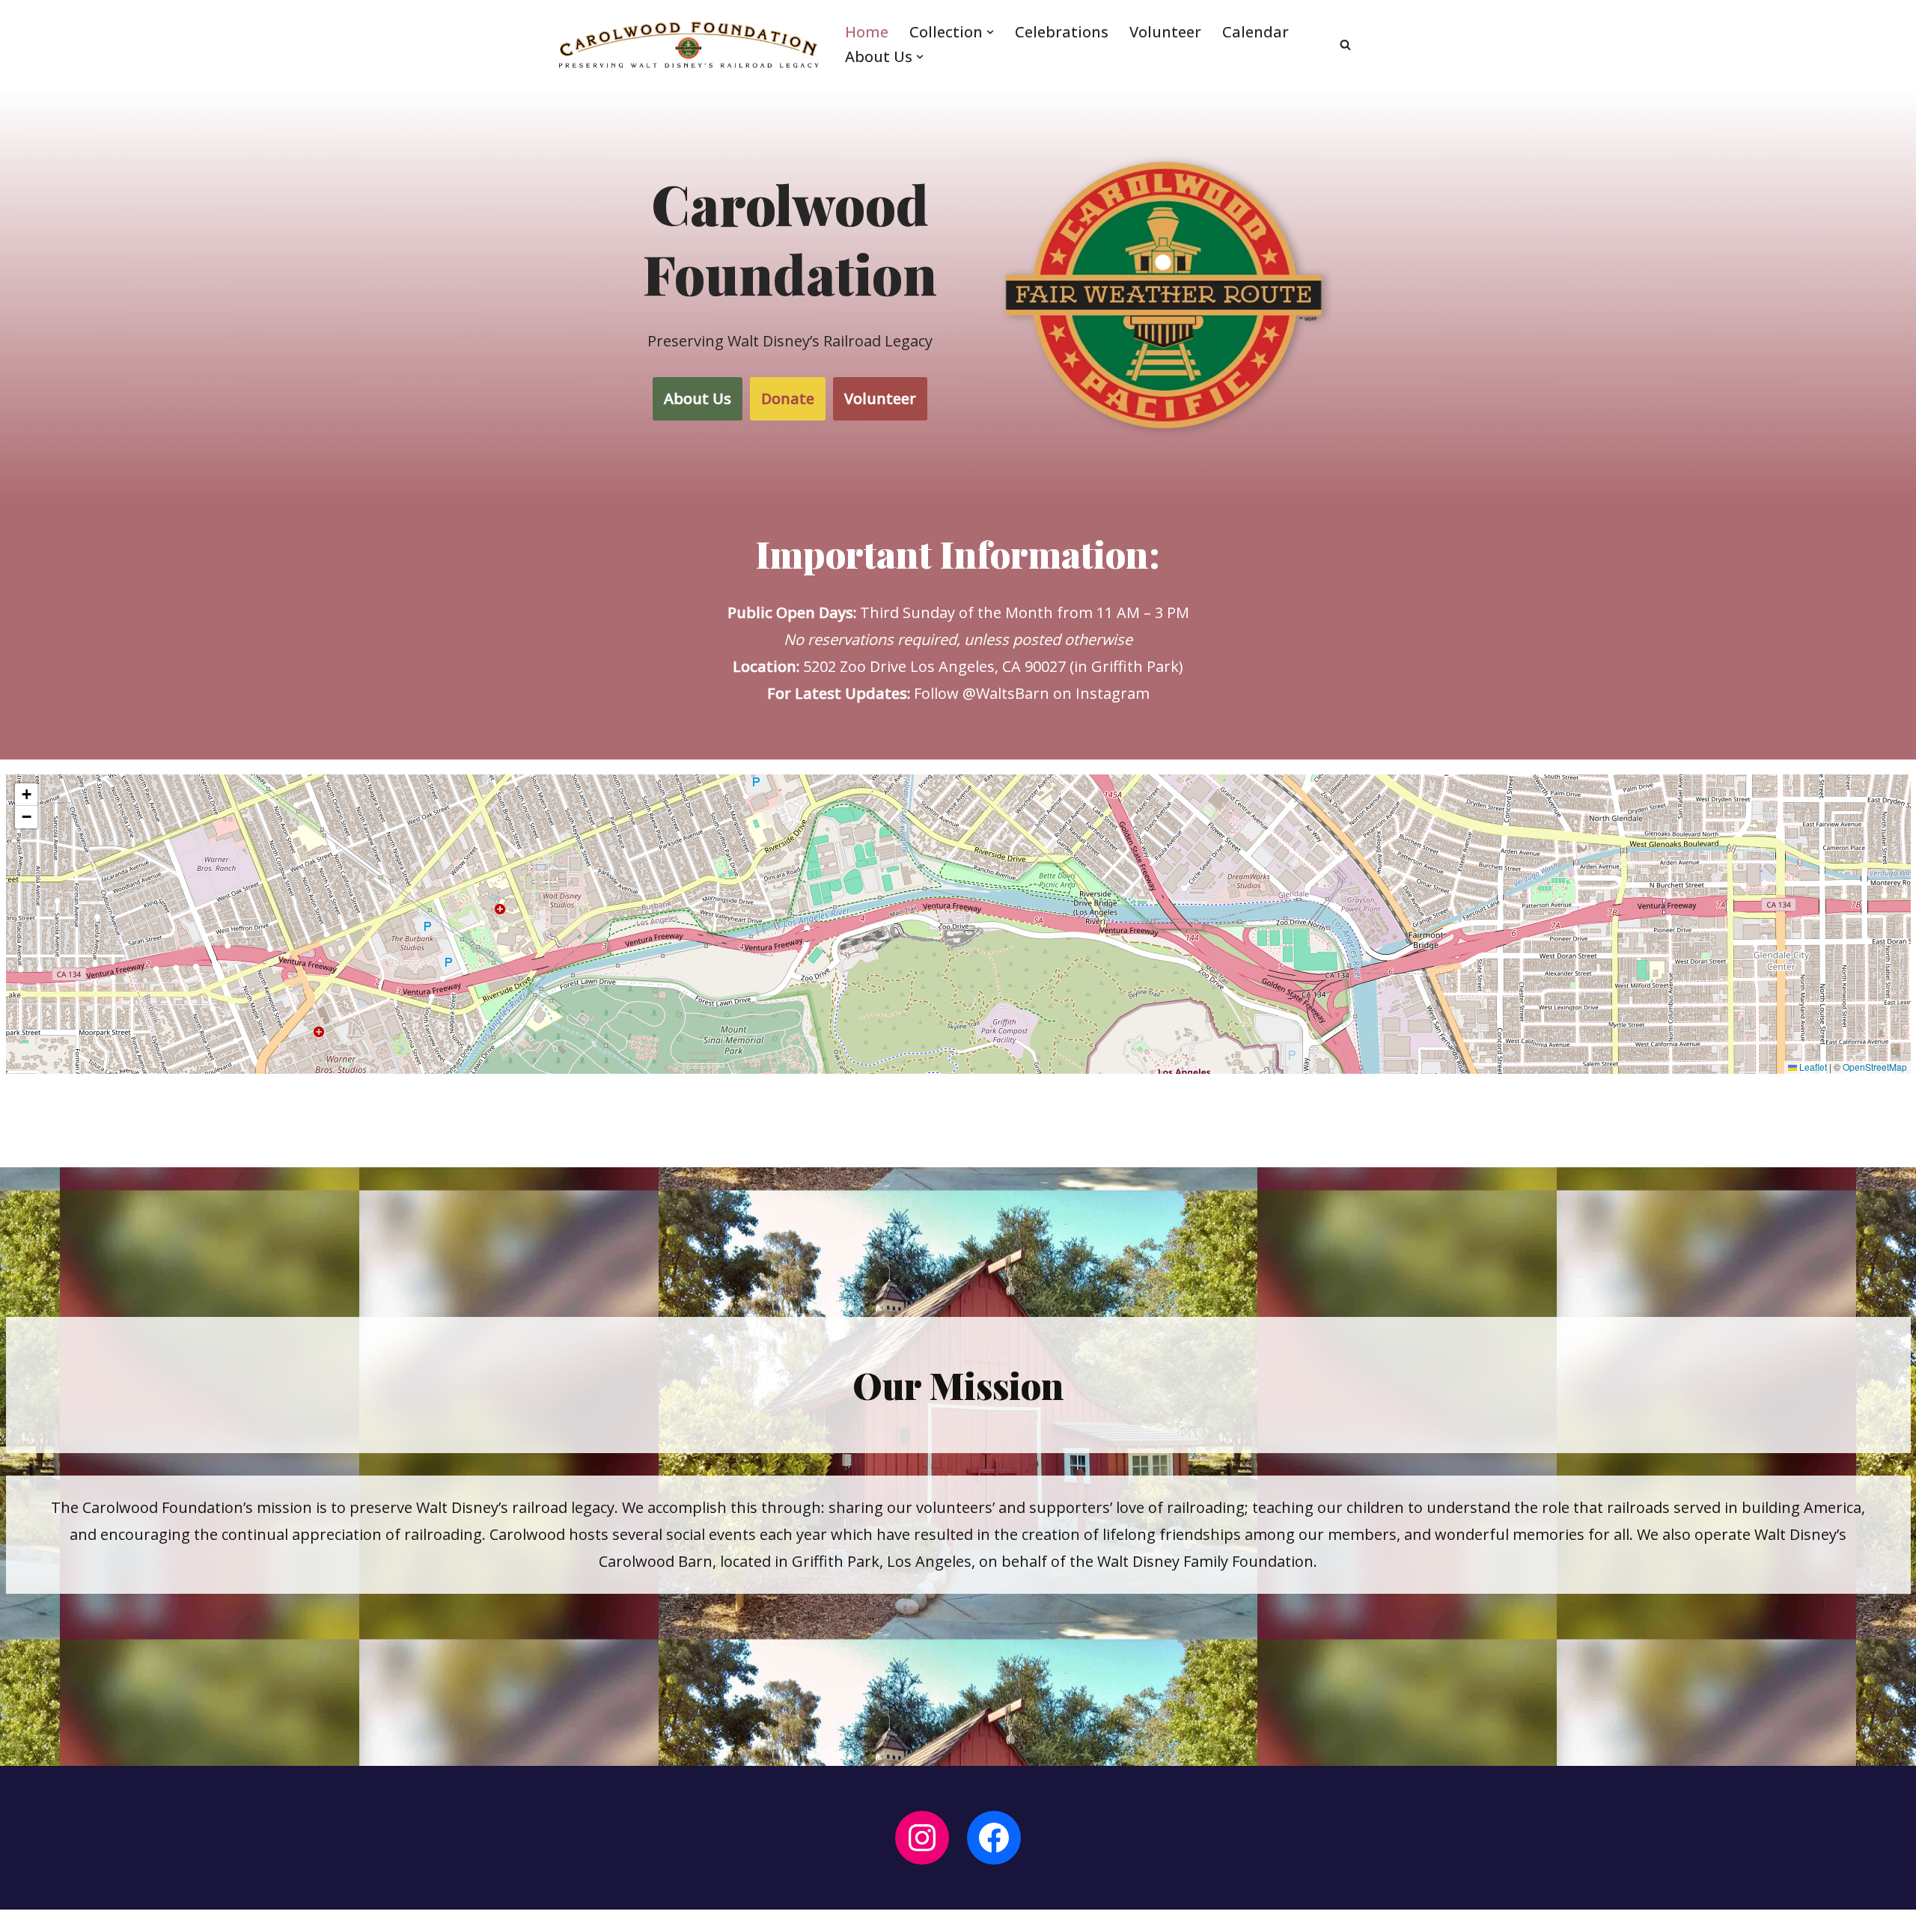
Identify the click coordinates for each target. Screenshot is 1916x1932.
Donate (788, 398)
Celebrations (1062, 32)
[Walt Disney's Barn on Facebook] (994, 1838)
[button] (990, 32)
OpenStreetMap (1875, 1067)
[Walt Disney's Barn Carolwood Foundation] (689, 45)
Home (867, 32)
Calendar (1256, 32)
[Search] (1345, 45)
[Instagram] (922, 1838)
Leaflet (1812, 1067)
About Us (698, 398)
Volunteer (1165, 32)
